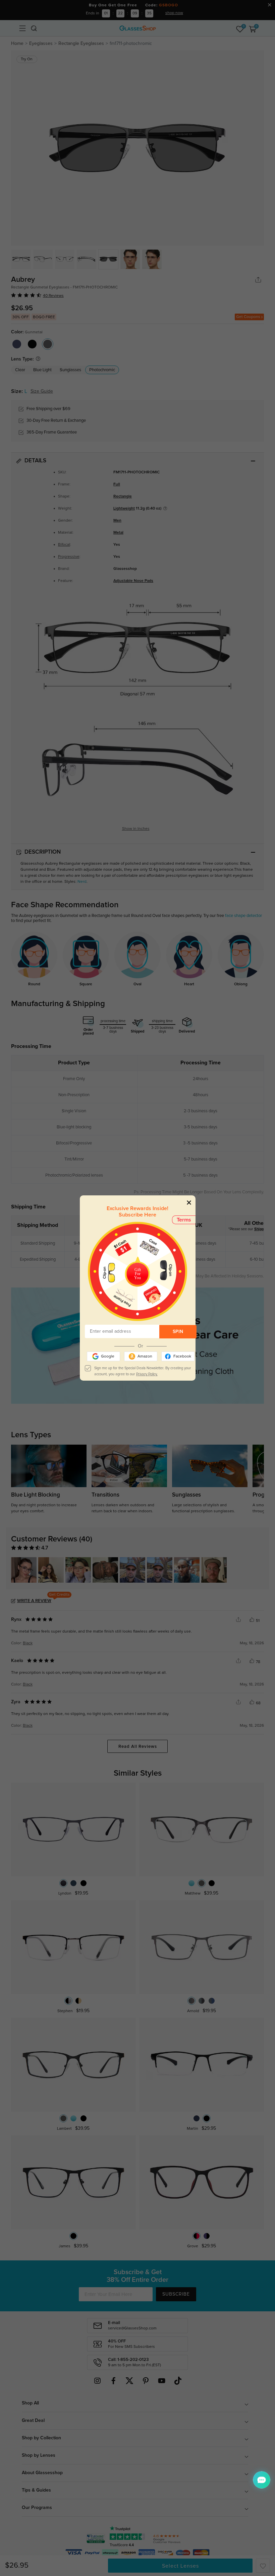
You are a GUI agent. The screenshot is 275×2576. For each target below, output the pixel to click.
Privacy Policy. (147, 1374)
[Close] (189, 1202)
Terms (184, 1220)
